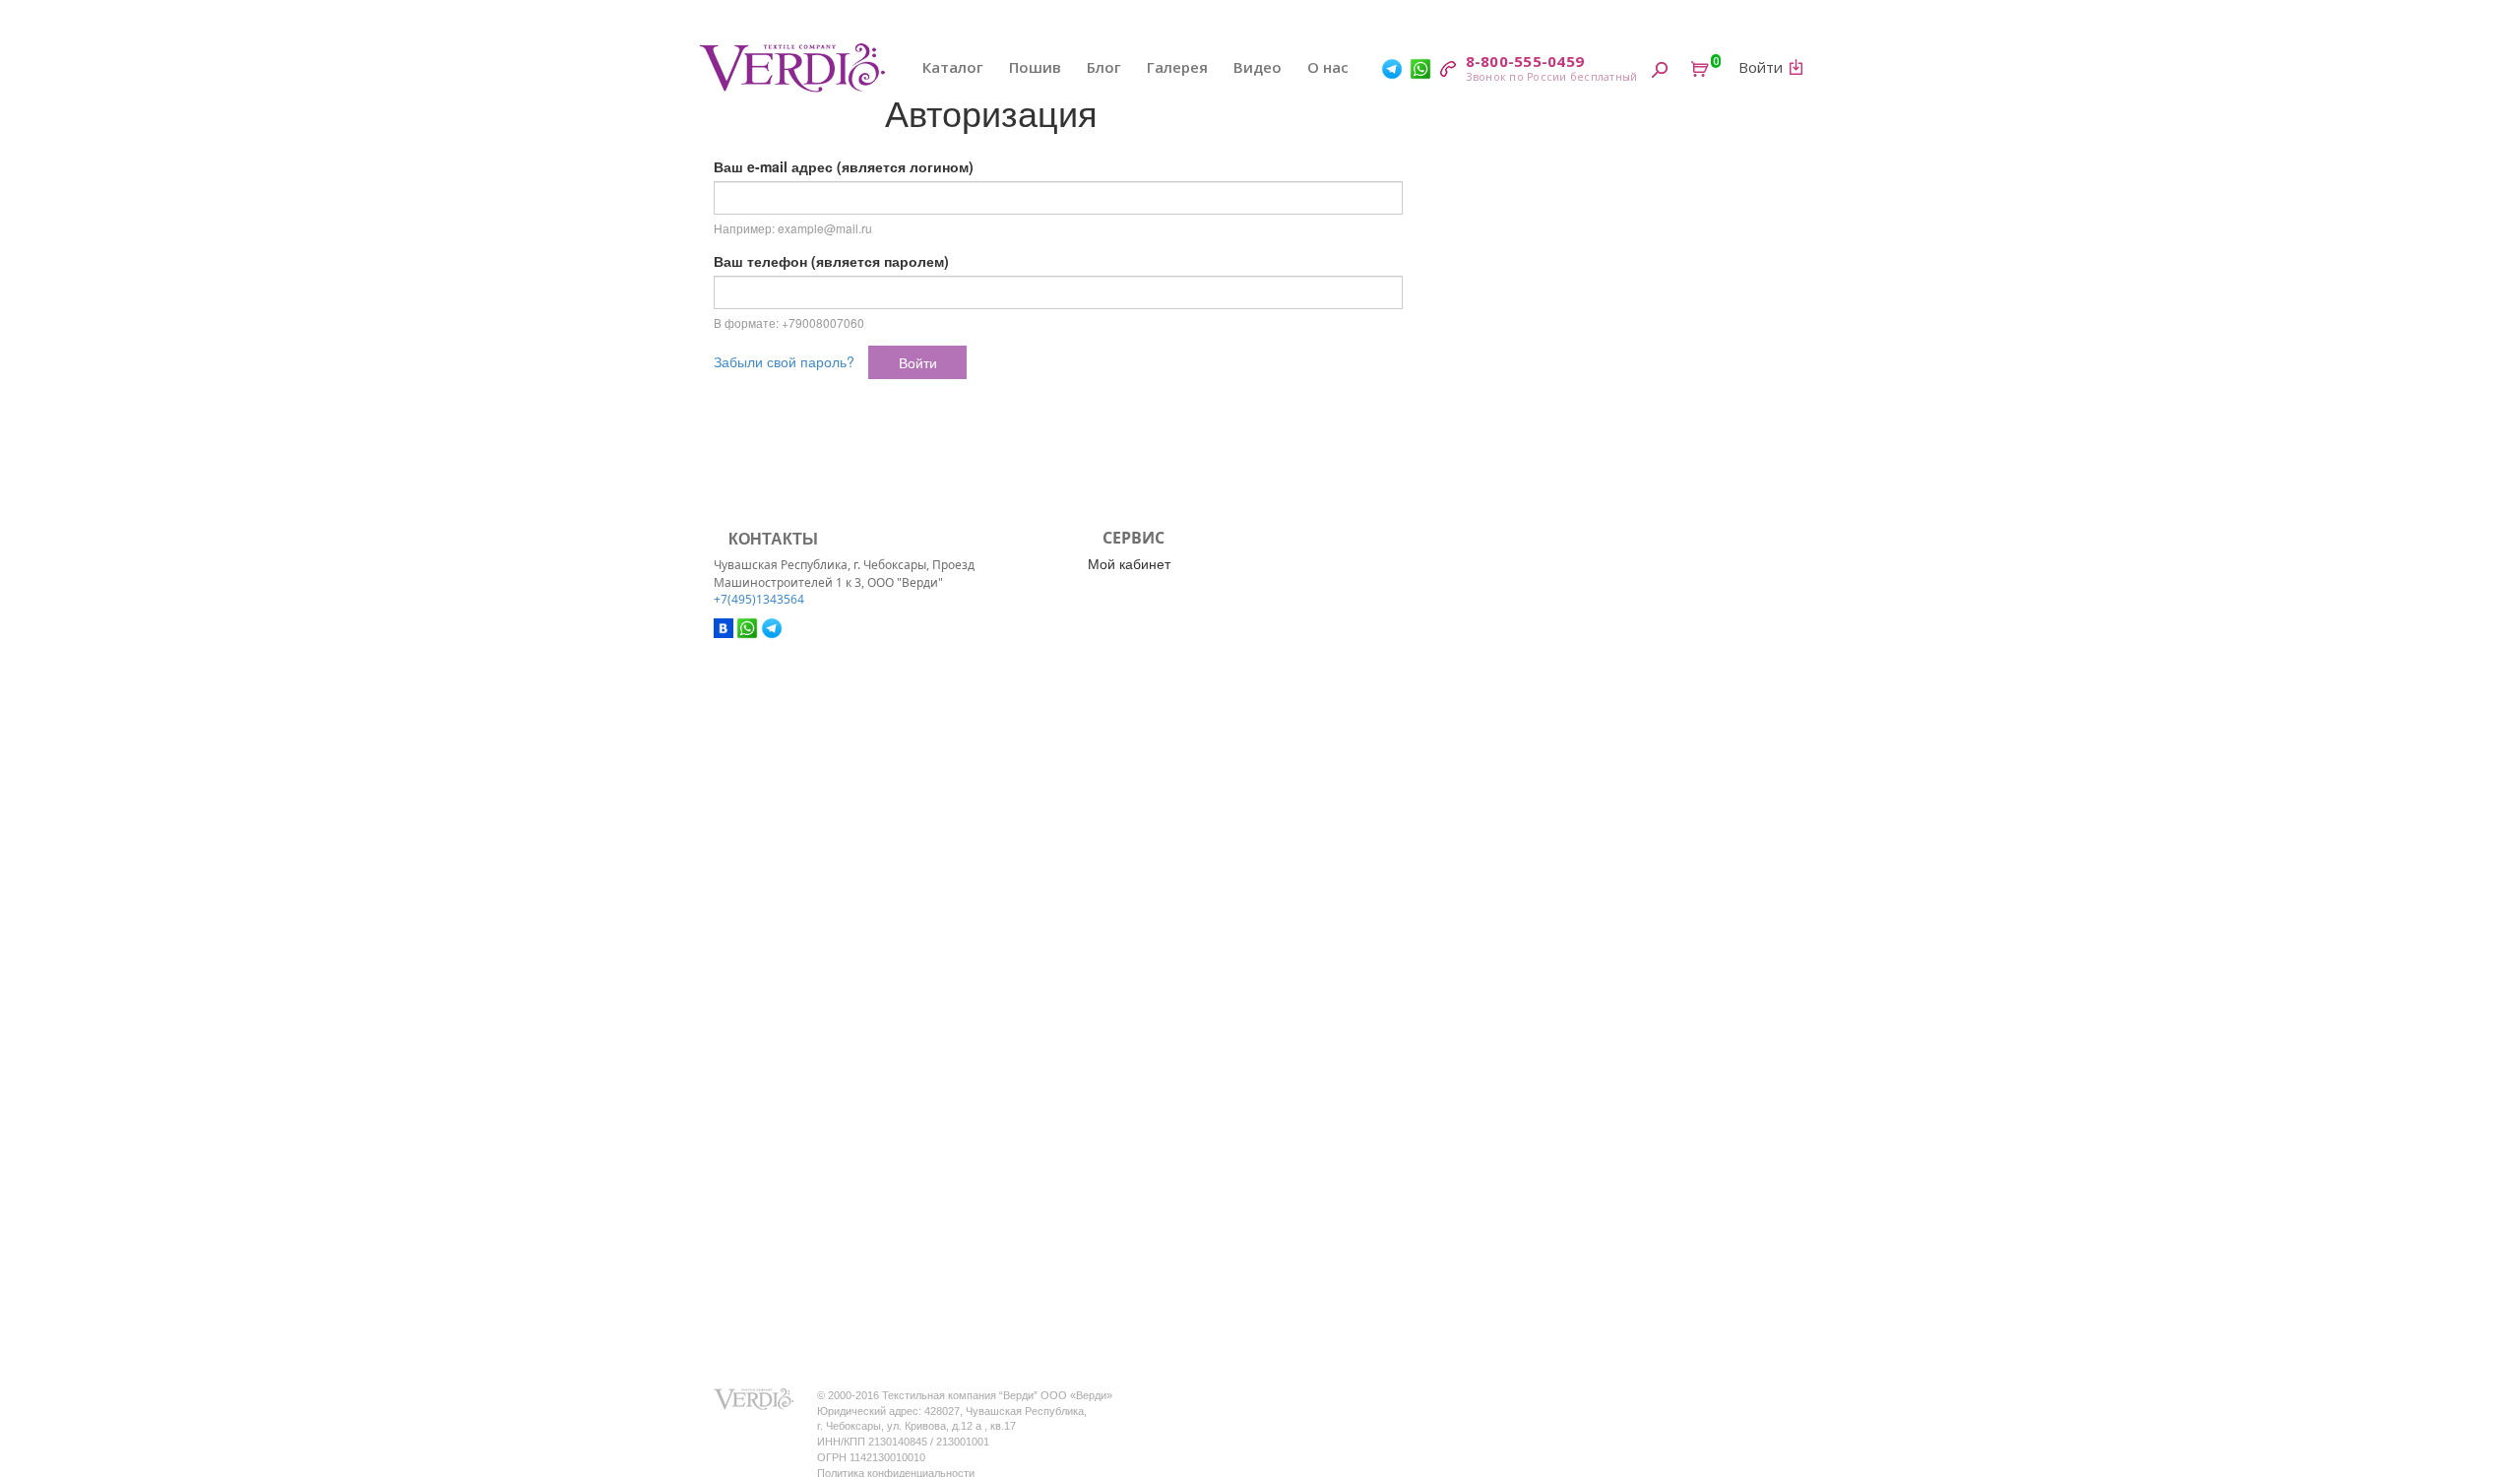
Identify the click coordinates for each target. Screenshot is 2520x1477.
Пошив (1035, 67)
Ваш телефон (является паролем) (831, 261)
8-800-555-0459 (1525, 61)
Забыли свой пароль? (784, 361)
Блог (1104, 67)
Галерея (1177, 67)
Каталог (953, 67)
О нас (1328, 67)
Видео (1258, 67)
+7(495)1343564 (759, 599)
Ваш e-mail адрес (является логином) (844, 166)
